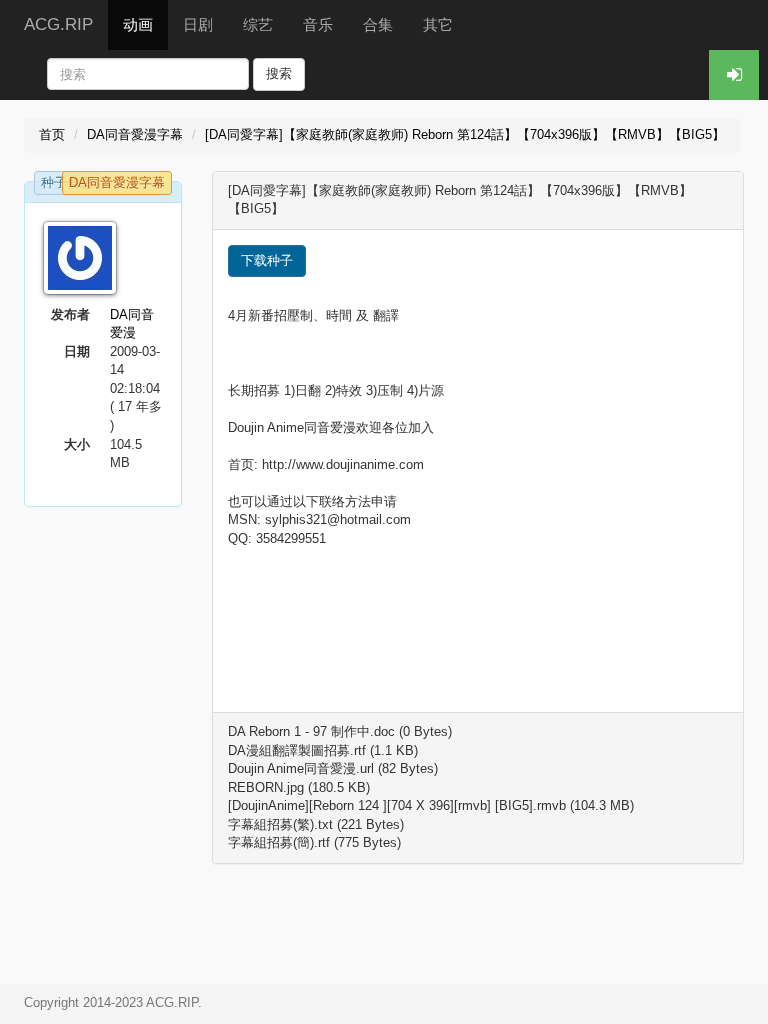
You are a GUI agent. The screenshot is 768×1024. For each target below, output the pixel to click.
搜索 (279, 73)
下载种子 (267, 260)
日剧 (198, 24)
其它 (438, 24)
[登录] (734, 75)
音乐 (318, 24)
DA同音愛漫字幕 (135, 134)
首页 (52, 134)
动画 (138, 24)
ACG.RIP (58, 24)
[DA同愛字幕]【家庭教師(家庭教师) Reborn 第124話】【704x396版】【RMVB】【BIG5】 (465, 134)
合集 (378, 24)
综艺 (258, 24)
